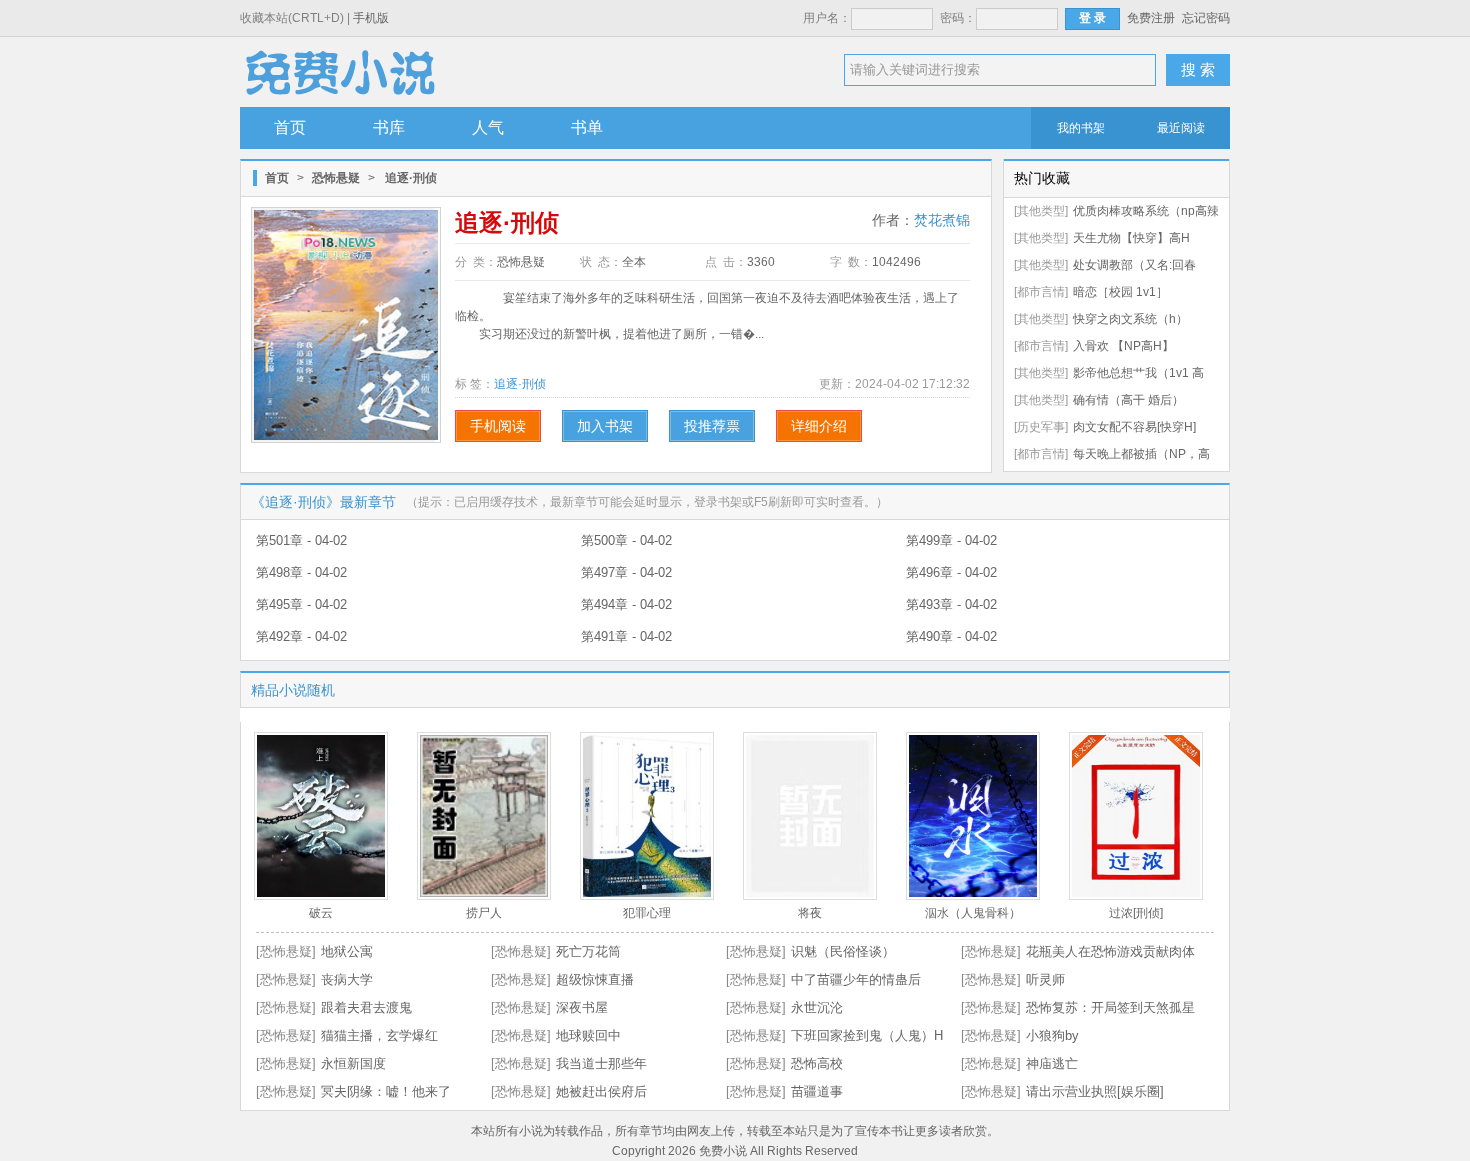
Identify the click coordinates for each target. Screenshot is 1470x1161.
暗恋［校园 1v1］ (1120, 292)
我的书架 (1081, 128)
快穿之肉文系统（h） (1130, 319)
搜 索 (1198, 69)
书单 (587, 127)
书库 (389, 127)
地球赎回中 (588, 1035)
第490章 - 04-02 (951, 636)
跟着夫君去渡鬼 (366, 1007)
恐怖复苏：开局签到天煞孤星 (1110, 1007)
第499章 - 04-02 (951, 540)
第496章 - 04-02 (951, 572)
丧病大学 (347, 979)
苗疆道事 (817, 1091)
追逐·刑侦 (520, 384)
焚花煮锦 (942, 220)
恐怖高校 (817, 1063)
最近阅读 (1181, 128)
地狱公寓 (347, 951)
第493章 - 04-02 (951, 604)
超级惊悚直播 (595, 979)
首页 (290, 127)
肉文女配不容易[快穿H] (1134, 427)
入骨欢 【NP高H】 (1123, 346)
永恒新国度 (353, 1063)
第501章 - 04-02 (301, 540)
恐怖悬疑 (336, 178)
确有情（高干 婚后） (1128, 400)
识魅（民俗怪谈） (843, 951)
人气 (488, 127)
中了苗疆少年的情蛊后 (856, 979)
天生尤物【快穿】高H (1131, 238)
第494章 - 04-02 (626, 604)
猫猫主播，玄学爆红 (379, 1035)
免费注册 (1151, 18)
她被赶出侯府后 (601, 1091)
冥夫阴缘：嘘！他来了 (386, 1091)
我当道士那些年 (601, 1063)
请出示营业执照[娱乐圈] (1095, 1091)
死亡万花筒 (588, 951)
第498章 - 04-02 (301, 572)
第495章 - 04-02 (301, 604)
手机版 (371, 18)
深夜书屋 (582, 1007)
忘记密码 (1206, 18)
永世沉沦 (817, 1007)
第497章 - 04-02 (626, 572)
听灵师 (1045, 979)
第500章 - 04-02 (626, 540)
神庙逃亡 (1052, 1063)
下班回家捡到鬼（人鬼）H (867, 1035)
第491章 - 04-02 (626, 636)
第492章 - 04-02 (301, 636)
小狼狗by (1052, 1035)
